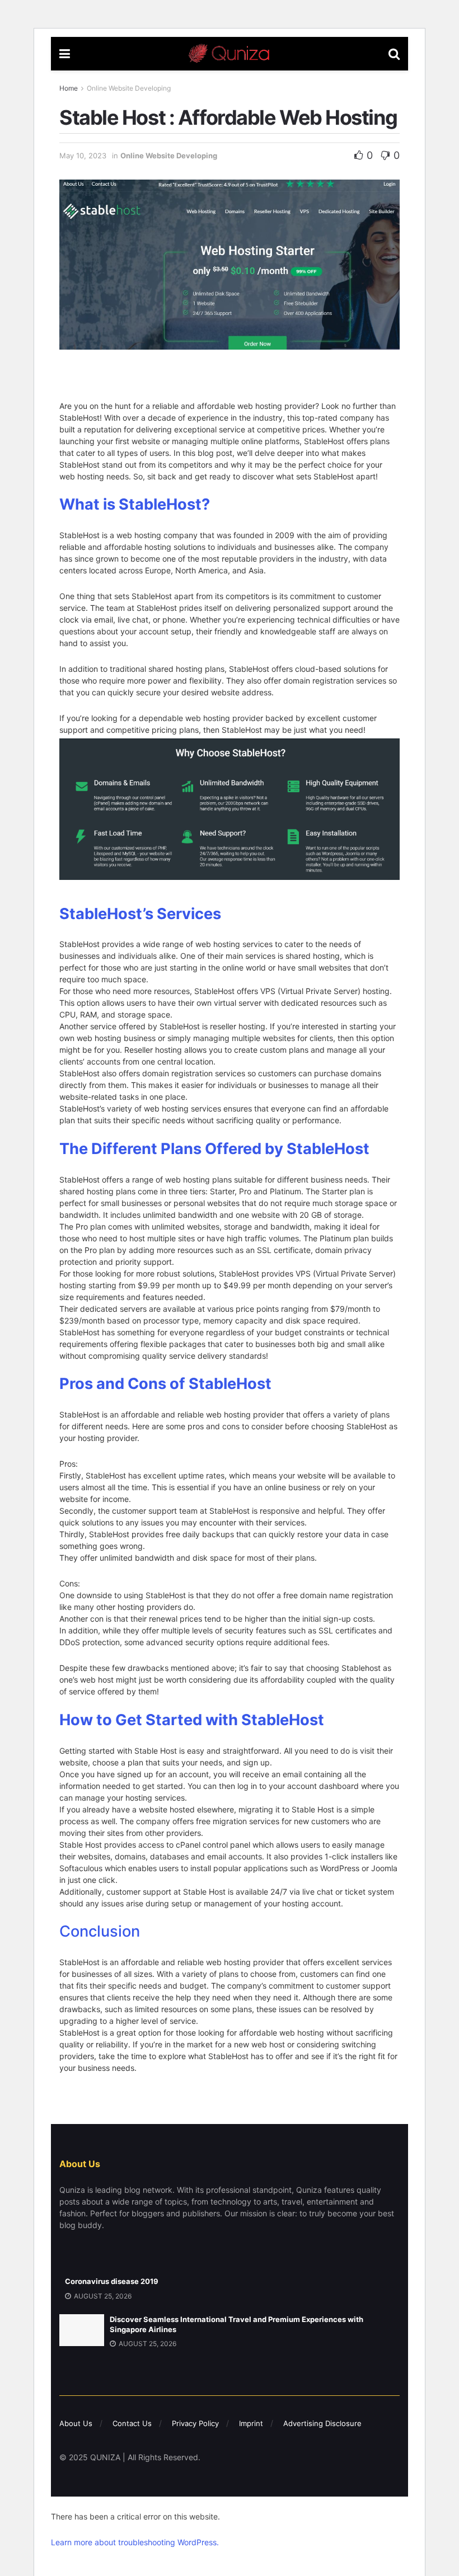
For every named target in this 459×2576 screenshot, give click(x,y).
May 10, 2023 (83, 156)
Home (69, 88)
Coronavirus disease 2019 (112, 2281)
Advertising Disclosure (322, 2423)
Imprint (251, 2423)
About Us (76, 2423)
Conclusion (100, 1931)
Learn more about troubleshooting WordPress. (135, 2542)
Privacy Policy (195, 2423)
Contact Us (132, 2423)
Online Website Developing (129, 88)
